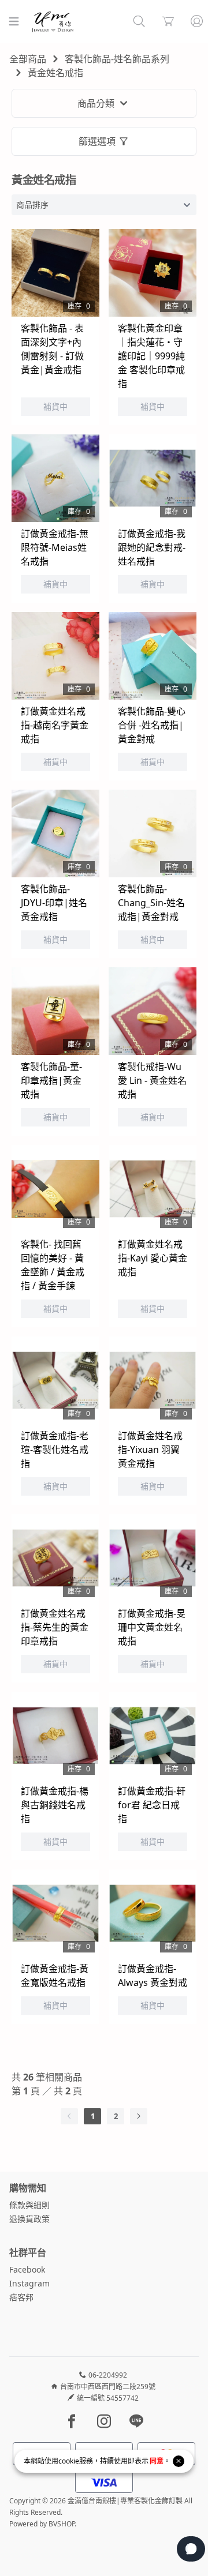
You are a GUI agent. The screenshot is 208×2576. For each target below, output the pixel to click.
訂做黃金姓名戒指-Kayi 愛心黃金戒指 (153, 1258)
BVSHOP (62, 2524)
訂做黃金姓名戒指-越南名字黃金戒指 (55, 725)
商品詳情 (42, 288)
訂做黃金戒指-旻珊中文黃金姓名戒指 (152, 1627)
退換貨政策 (29, 2219)
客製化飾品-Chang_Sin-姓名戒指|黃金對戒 (151, 903)
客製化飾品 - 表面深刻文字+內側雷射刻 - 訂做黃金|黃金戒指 (52, 349)
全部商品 (28, 59)
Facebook (27, 2269)
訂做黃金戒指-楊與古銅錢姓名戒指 (55, 1805)
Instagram (29, 2283)
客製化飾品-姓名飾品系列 (117, 59)
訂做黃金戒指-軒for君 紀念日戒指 (152, 1805)
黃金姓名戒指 (55, 73)
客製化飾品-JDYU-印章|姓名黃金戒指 (54, 903)
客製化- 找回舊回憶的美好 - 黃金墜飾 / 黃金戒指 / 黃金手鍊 (53, 1265)
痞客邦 (21, 2297)
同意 (157, 2461)
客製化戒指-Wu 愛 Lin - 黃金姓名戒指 (152, 1080)
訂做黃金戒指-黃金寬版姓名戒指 (55, 1976)
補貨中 (38, 258)
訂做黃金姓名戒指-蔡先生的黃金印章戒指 (55, 1627)
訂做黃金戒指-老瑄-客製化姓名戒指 (55, 1450)
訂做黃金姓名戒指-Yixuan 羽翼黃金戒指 (150, 1450)
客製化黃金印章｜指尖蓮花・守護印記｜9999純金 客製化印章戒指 (151, 356)
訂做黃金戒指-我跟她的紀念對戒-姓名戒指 (152, 547)
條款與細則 (29, 2205)
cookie (69, 2461)
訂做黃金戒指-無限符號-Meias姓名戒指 (55, 547)
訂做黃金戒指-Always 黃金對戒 (153, 1976)
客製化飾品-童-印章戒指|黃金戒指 (51, 1080)
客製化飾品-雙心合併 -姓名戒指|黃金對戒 (152, 725)
